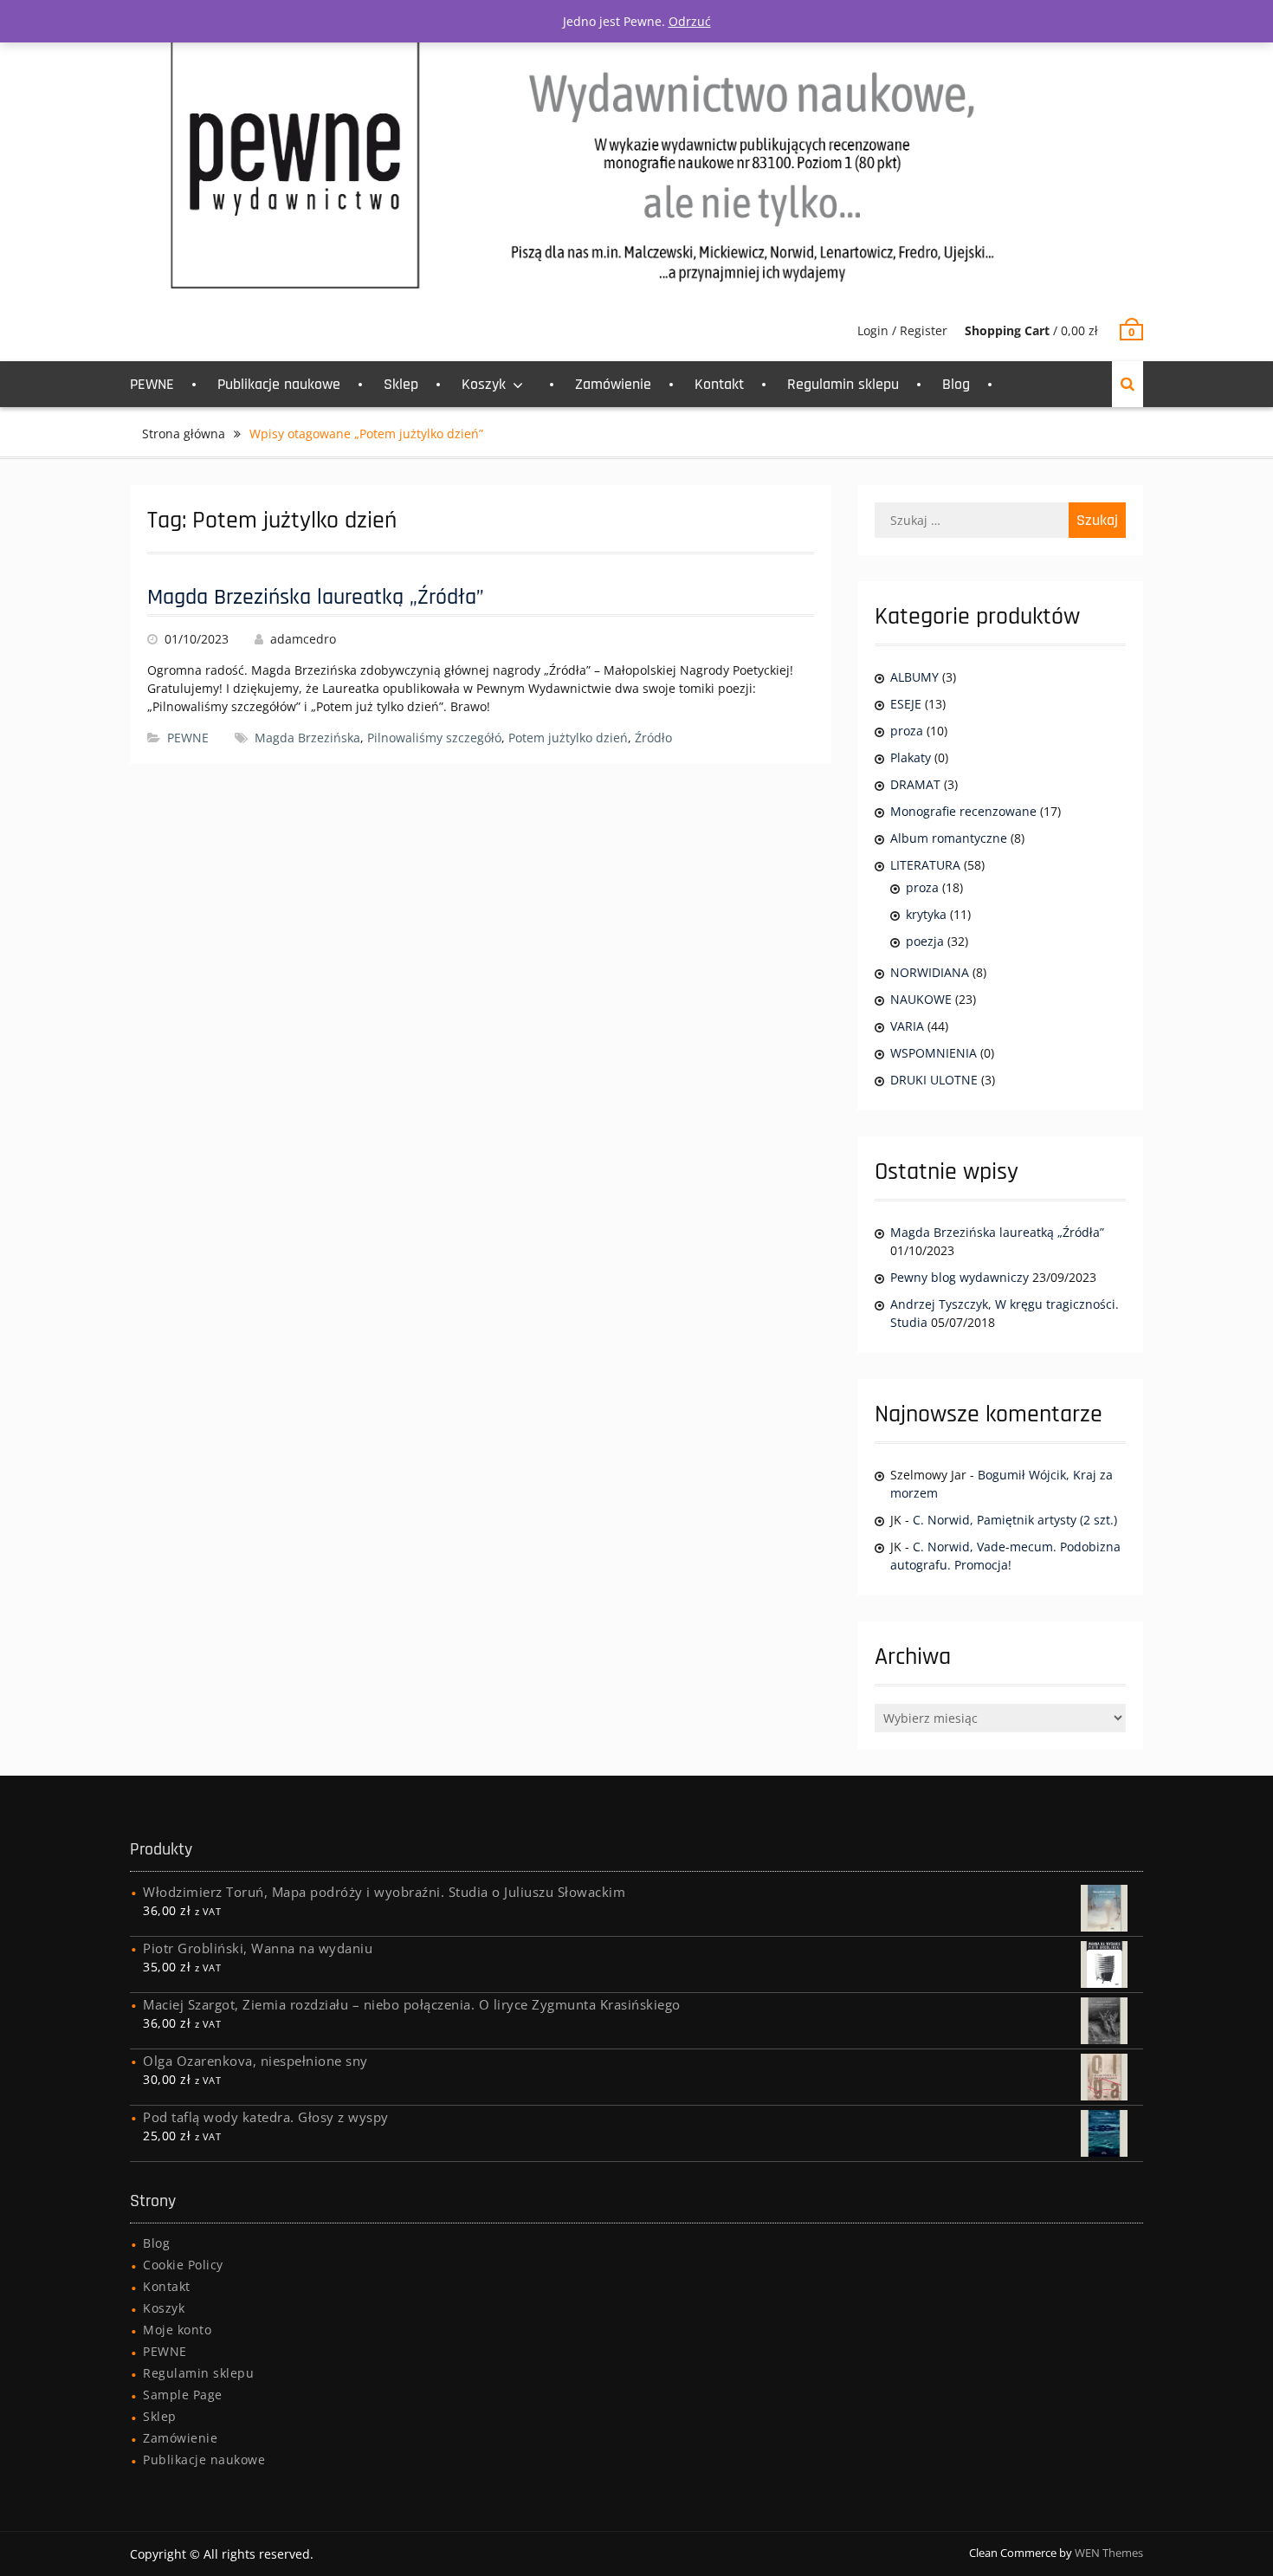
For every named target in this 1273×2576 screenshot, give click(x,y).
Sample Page (183, 2395)
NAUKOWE (921, 999)
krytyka (926, 914)
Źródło (653, 738)
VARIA (907, 1026)
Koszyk (484, 384)
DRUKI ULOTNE (934, 1080)
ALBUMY (914, 677)
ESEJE (906, 704)
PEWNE (152, 384)
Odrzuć (690, 21)
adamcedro (303, 639)
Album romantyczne (949, 838)
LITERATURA (925, 865)
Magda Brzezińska (307, 738)
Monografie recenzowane (963, 811)
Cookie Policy (183, 2265)
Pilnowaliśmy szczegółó (434, 738)
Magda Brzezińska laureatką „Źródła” (316, 597)
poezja (925, 941)
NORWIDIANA (930, 972)
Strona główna (184, 434)
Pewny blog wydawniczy (960, 1277)
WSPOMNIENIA (934, 1053)
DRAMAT (915, 784)
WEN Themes (1109, 2553)
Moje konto (177, 2330)
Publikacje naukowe (279, 384)
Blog (956, 384)
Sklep (401, 384)
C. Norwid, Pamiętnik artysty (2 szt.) (1015, 1520)
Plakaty (911, 757)
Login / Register (902, 330)
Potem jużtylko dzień (568, 738)
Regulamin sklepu (843, 384)
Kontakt (719, 384)
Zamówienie (613, 384)
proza (907, 731)
